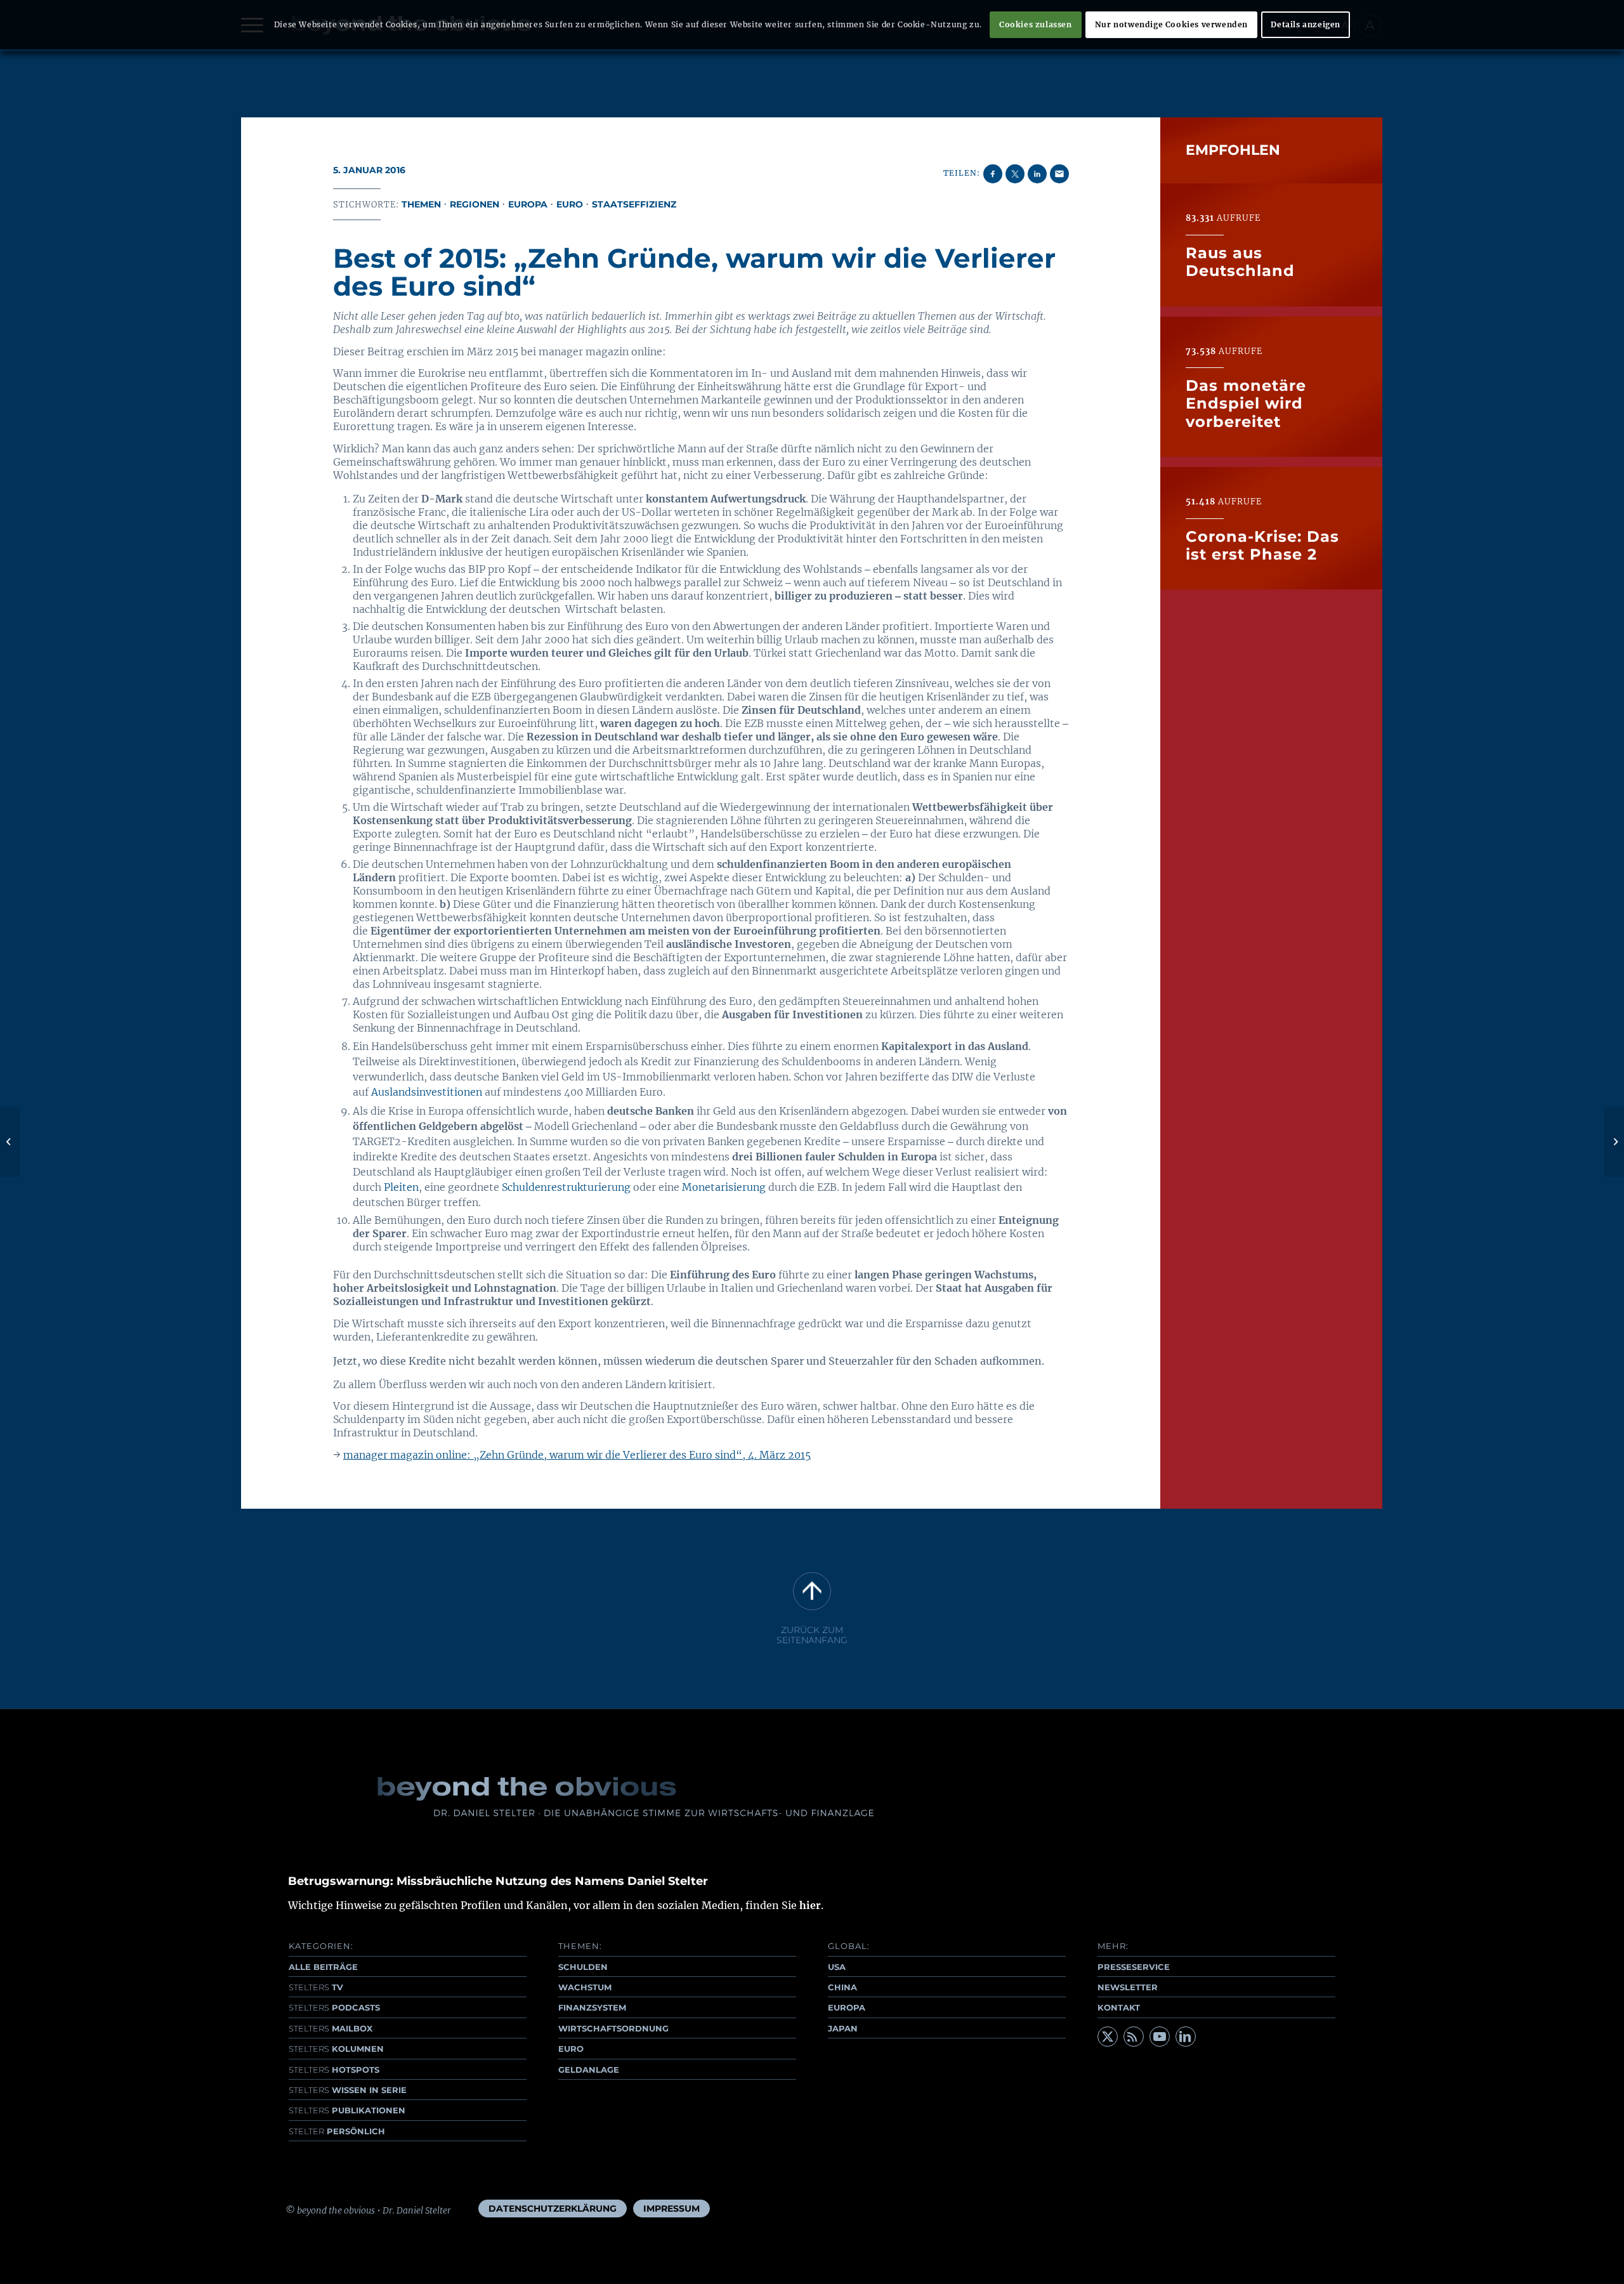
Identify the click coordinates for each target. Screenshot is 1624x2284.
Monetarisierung (724, 1187)
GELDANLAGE (589, 2070)
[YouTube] (1160, 2037)
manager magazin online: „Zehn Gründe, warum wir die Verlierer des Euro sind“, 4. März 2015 (577, 1455)
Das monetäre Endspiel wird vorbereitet (1246, 403)
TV (316, 1987)
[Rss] (1134, 2037)
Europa (528, 204)
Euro (570, 204)
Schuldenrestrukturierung (566, 1187)
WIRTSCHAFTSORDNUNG (613, 2028)
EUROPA (847, 2007)
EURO (571, 2049)
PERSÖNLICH (337, 2131)
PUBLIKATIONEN (347, 2110)
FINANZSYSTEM (592, 2007)
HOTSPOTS (334, 2070)
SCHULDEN (583, 1967)
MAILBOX (331, 2028)
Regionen (475, 204)
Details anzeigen (1306, 24)
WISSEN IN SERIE (348, 2090)
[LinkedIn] (1186, 2037)
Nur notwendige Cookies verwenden (1171, 24)
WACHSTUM (585, 1987)
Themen (421, 204)
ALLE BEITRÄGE (323, 1967)
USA (837, 1967)
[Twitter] (1108, 2037)
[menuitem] (553, 2209)
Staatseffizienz (634, 204)
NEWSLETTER (1128, 1987)
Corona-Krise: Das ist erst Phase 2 (1262, 545)
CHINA (842, 1987)
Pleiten (401, 1187)
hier (810, 1905)
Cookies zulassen (1036, 24)
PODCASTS (334, 2007)
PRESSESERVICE (1134, 1967)
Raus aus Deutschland (1240, 261)
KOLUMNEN (336, 2049)
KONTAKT (1119, 2007)
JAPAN (843, 2028)
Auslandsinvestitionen (427, 1092)
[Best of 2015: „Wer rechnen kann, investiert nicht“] (10, 1142)
